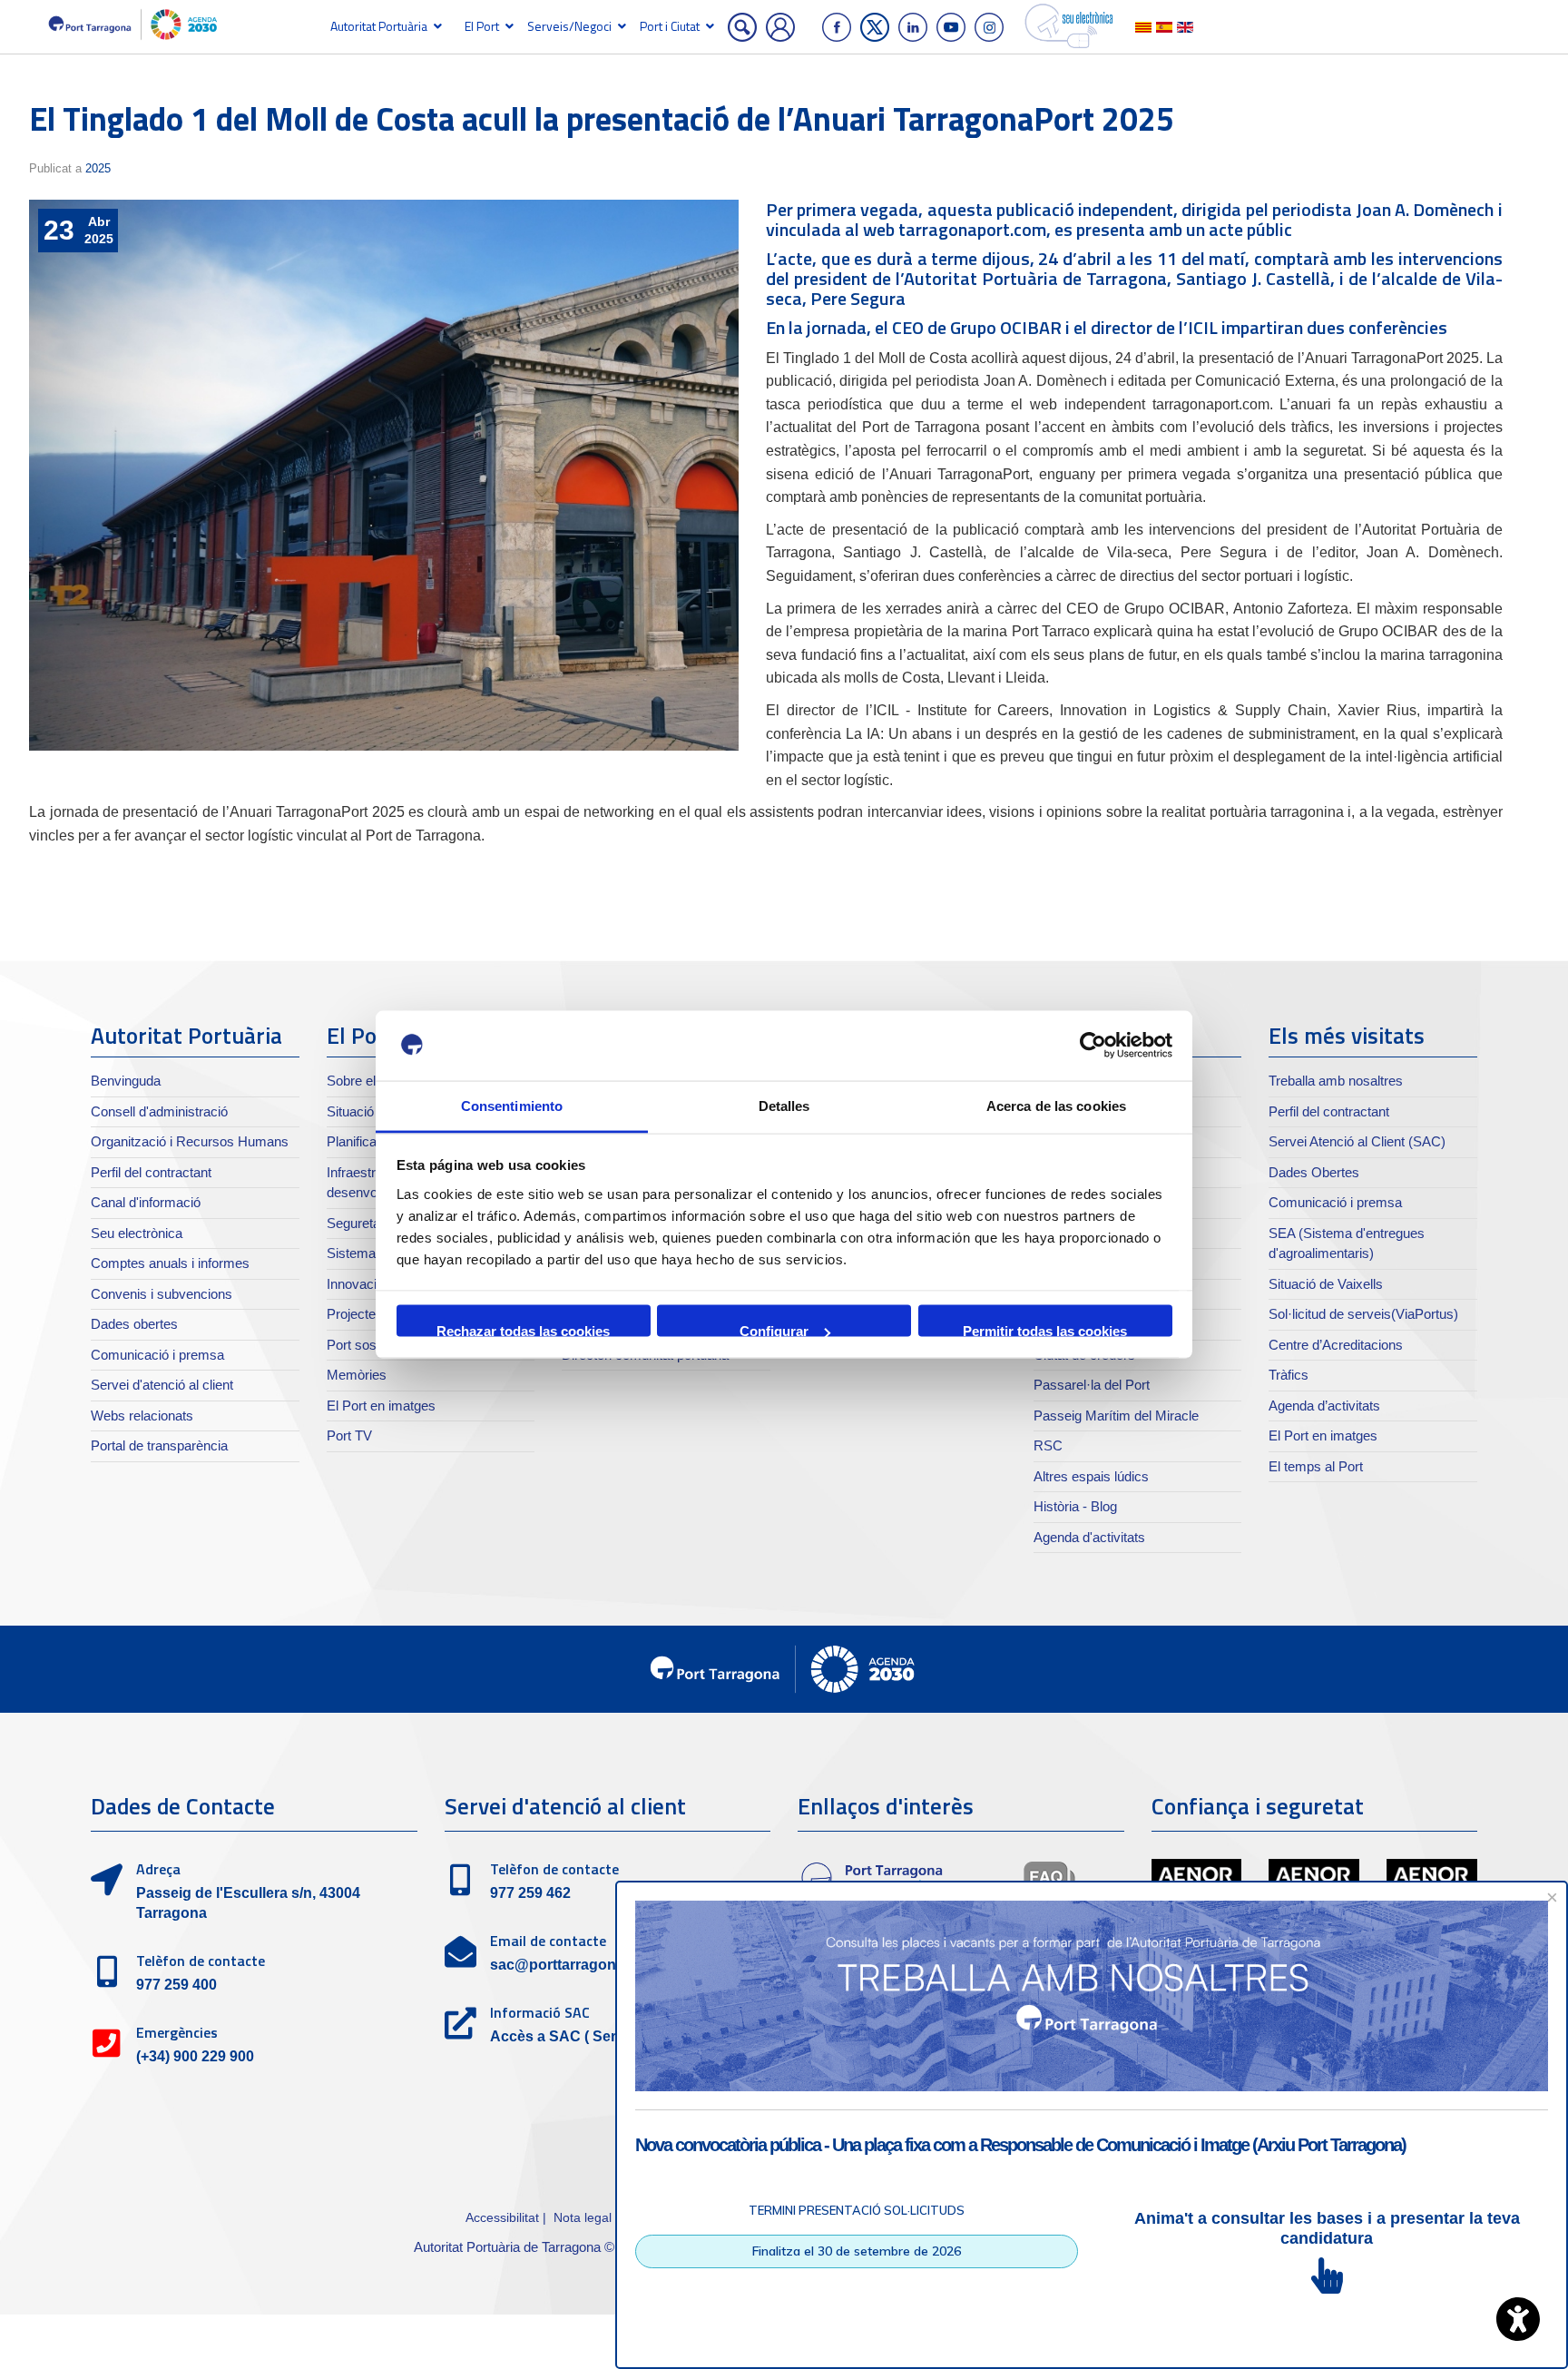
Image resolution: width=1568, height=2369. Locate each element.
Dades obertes (134, 1324)
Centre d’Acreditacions (1336, 1345)
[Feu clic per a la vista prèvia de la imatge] (384, 476)
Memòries (357, 1375)
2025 (98, 168)
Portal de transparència (159, 1445)
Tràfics (1289, 1375)
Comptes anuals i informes (170, 1263)
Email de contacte (548, 1941)
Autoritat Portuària (379, 26)
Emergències (177, 2032)
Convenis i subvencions (162, 1294)
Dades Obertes (1314, 1172)
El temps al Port (1316, 1466)
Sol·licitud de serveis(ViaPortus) (1363, 1314)
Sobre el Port (365, 1081)
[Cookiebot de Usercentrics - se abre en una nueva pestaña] (1093, 1046)
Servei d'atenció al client (162, 1385)
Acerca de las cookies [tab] (1056, 1105)
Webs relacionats (142, 1416)
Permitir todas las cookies (1045, 1330)
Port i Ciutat (670, 26)
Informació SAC (540, 2012)
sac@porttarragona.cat (569, 1965)
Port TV (349, 1435)
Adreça (158, 1869)
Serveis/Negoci (569, 26)
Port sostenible (371, 1345)
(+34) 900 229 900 (195, 2056)
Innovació (355, 1284)
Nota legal (583, 2217)
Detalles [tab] (784, 1105)
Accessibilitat (502, 2217)
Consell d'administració (159, 1111)
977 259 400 (176, 1985)
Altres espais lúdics (1091, 1476)
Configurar (774, 1330)
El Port (482, 26)
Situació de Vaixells (1326, 1284)
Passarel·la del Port (1092, 1385)
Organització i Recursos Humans (190, 1141)
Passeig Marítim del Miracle (1116, 1416)
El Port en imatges (381, 1406)
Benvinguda (126, 1081)
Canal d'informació (146, 1202)
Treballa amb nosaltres (1336, 1081)
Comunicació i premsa (157, 1355)
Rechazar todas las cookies (523, 1330)
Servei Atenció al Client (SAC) (1357, 1141)
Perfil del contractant (151, 1172)
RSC (1048, 1445)
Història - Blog (1075, 1506)
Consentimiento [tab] (512, 1105)
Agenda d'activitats (1089, 1537)
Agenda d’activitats (1324, 1406)
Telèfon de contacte (201, 1961)
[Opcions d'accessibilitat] (1518, 2319)
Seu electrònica (137, 1233)
